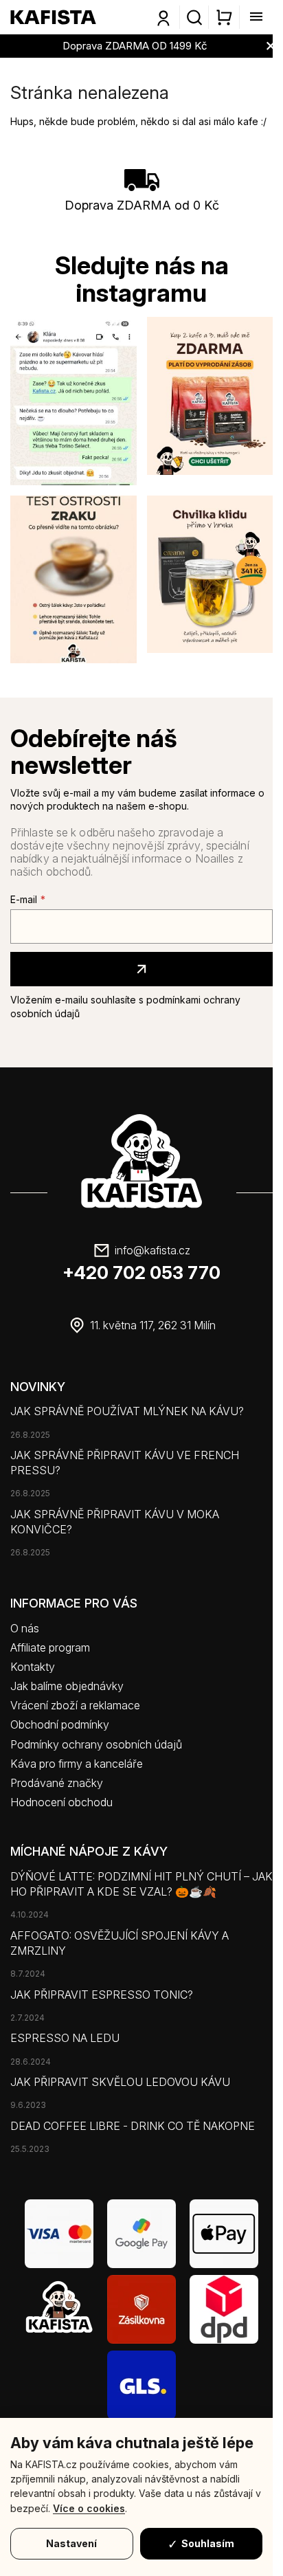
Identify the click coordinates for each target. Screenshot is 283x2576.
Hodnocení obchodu (61, 1802)
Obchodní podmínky (60, 1724)
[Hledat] (194, 17)
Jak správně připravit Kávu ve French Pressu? (125, 1463)
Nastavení (71, 2543)
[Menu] (252, 17)
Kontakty (33, 1667)
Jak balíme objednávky (67, 1686)
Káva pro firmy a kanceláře (77, 1764)
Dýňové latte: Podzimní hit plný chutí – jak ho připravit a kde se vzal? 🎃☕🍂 (141, 1884)
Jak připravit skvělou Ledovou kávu (120, 2082)
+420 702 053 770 (141, 1273)
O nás (25, 1628)
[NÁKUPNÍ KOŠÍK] (224, 17)
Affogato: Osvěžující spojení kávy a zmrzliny (120, 1943)
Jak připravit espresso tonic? (102, 1995)
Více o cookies (89, 2508)
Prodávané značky (57, 1783)
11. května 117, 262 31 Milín (153, 1325)
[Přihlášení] (163, 19)
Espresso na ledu (65, 2038)
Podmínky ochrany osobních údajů (96, 1744)
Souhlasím (208, 2543)
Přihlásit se (141, 969)
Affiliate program (50, 1647)
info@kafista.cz (152, 1250)
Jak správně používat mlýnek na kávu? (127, 1411)
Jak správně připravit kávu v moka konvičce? (115, 1522)
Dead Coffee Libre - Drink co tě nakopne (133, 2126)
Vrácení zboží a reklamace (75, 1705)
